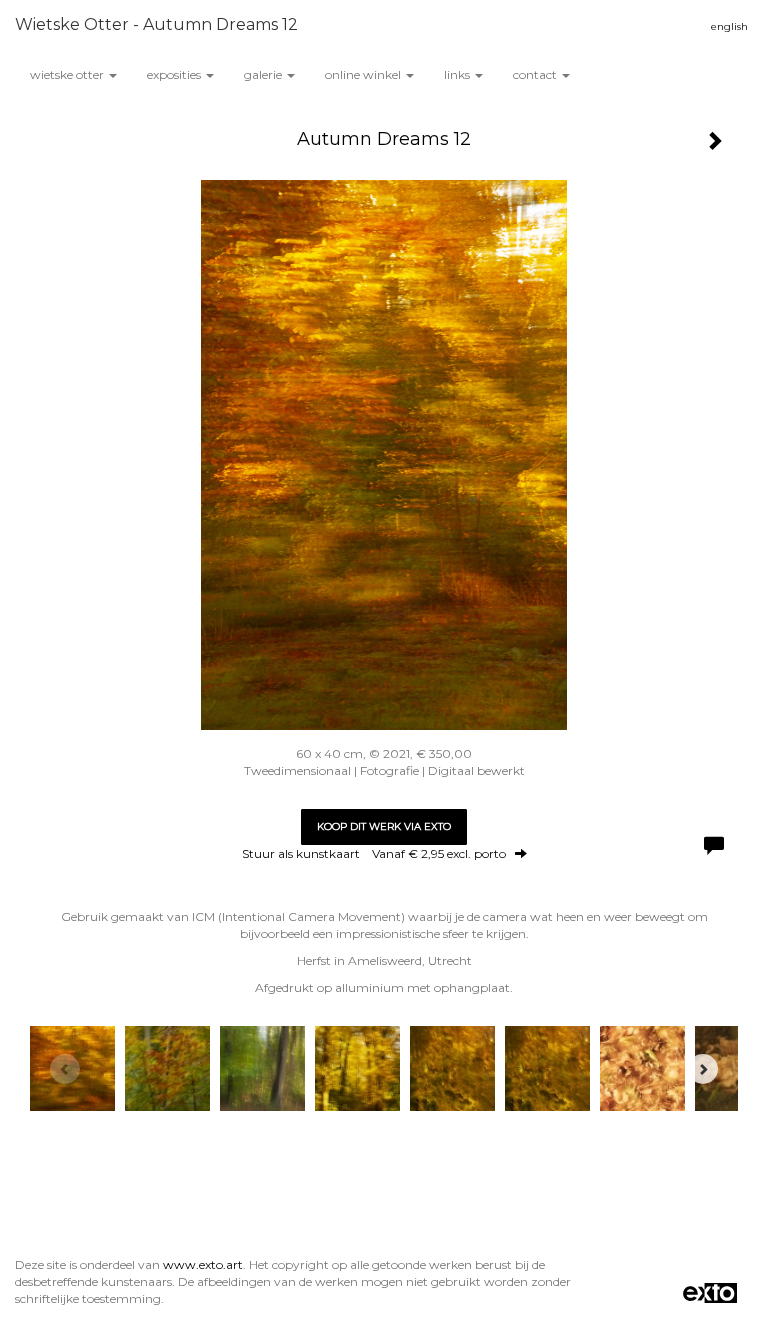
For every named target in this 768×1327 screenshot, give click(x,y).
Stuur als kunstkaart (374, 853)
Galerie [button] (264, 74)
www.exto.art (203, 1264)
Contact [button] (536, 74)
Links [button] (458, 74)
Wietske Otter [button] (68, 74)
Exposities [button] (175, 74)
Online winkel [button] (364, 74)
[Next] (703, 1069)
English (729, 26)
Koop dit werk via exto (384, 826)
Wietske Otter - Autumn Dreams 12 (156, 24)
